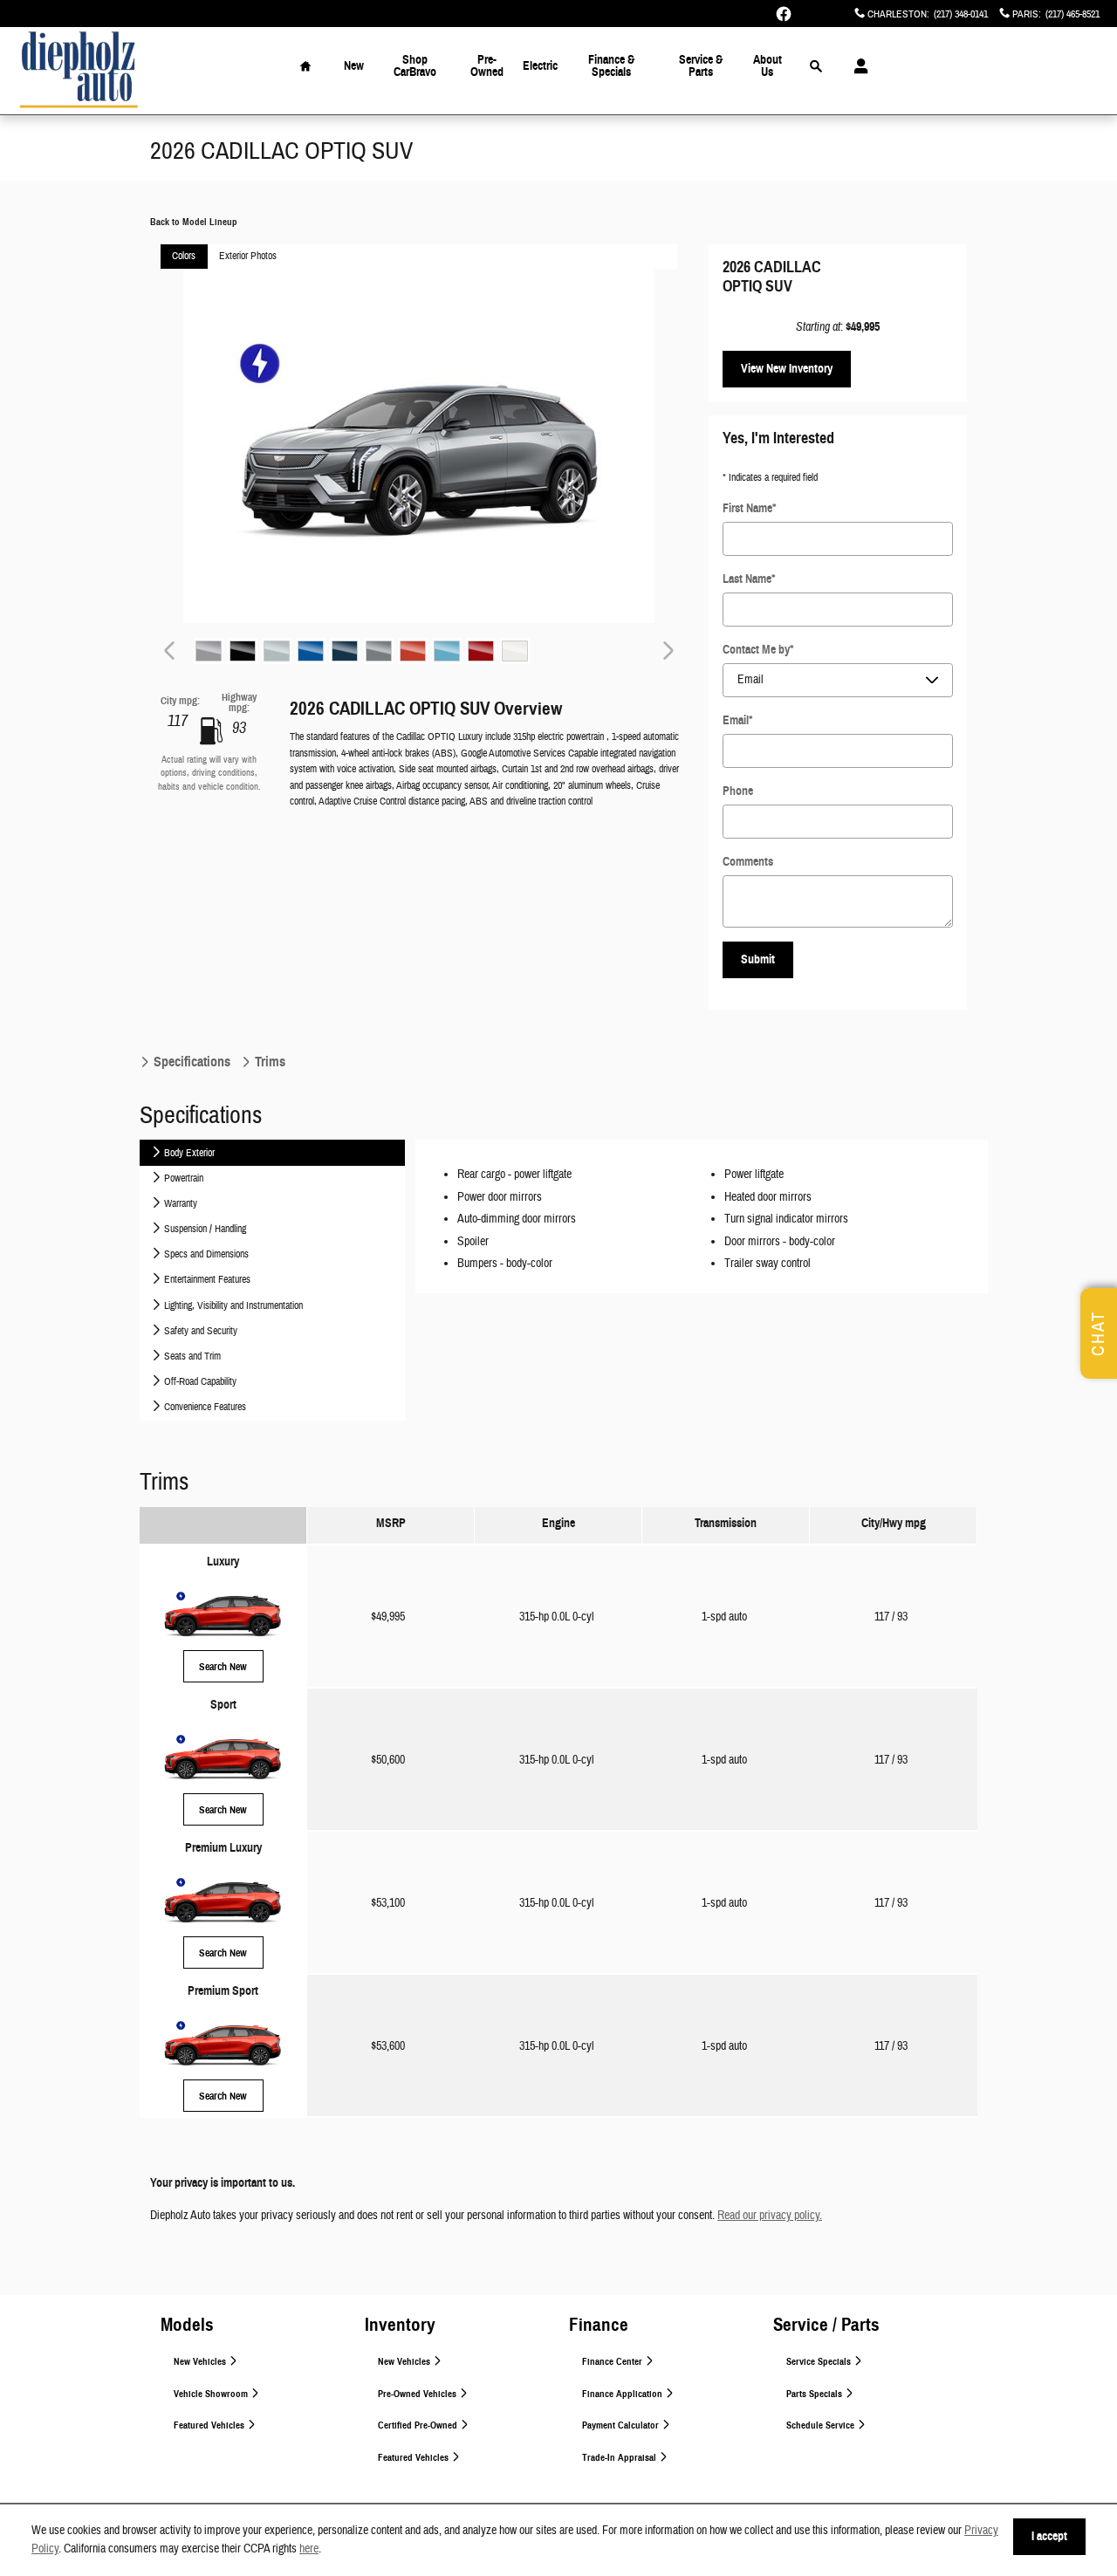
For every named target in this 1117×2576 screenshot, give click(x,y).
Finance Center (613, 2362)
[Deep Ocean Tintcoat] (345, 651)
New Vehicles (201, 2362)
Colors (184, 256)
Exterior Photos (248, 256)
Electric (540, 66)
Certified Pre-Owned (419, 2425)
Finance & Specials (611, 66)
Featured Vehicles (210, 2425)
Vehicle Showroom (212, 2394)
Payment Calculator (622, 2425)
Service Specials (820, 2362)
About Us (768, 66)
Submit (758, 959)
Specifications (192, 1062)
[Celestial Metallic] (277, 651)
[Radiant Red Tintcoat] (481, 651)
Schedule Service (822, 2425)
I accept (1049, 2536)
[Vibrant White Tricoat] (515, 651)
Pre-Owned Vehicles (418, 2394)
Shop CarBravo (415, 66)
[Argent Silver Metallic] (209, 651)
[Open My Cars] (857, 66)
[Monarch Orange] (413, 651)
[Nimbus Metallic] (447, 651)
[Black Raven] (243, 651)
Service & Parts (701, 66)
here (309, 2549)
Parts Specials (815, 2394)
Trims (268, 1062)
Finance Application (624, 2394)
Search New (223, 1666)
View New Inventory (787, 369)
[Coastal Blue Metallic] (311, 651)
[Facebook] (784, 14)
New (354, 66)
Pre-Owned (487, 66)
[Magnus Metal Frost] (379, 651)
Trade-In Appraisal (620, 2458)
